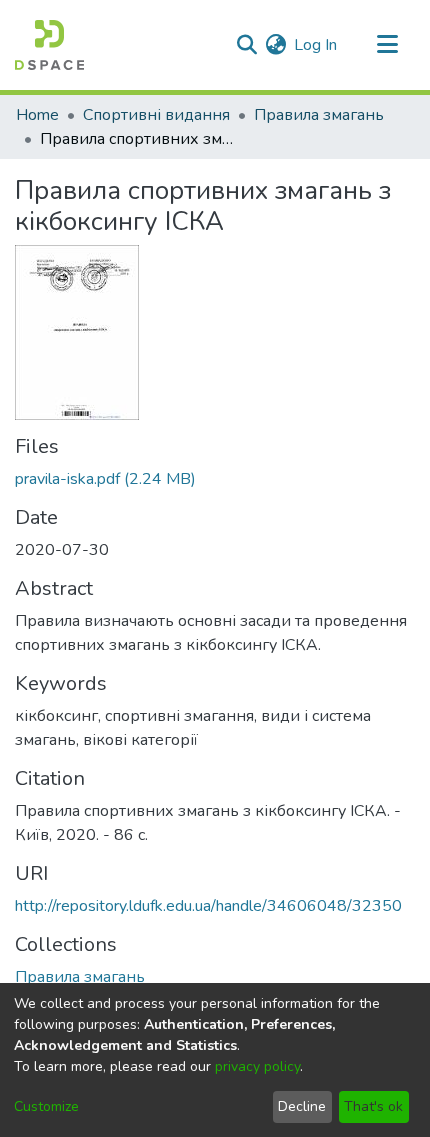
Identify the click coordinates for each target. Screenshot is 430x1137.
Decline (302, 1106)
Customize (46, 1106)
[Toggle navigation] (387, 45)
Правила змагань (319, 115)
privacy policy (257, 1066)
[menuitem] (275, 45)
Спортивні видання (156, 115)
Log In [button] (316, 45)
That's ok (373, 1106)
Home (37, 115)
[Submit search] (246, 45)
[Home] (49, 45)
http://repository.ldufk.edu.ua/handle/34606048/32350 (208, 906)
